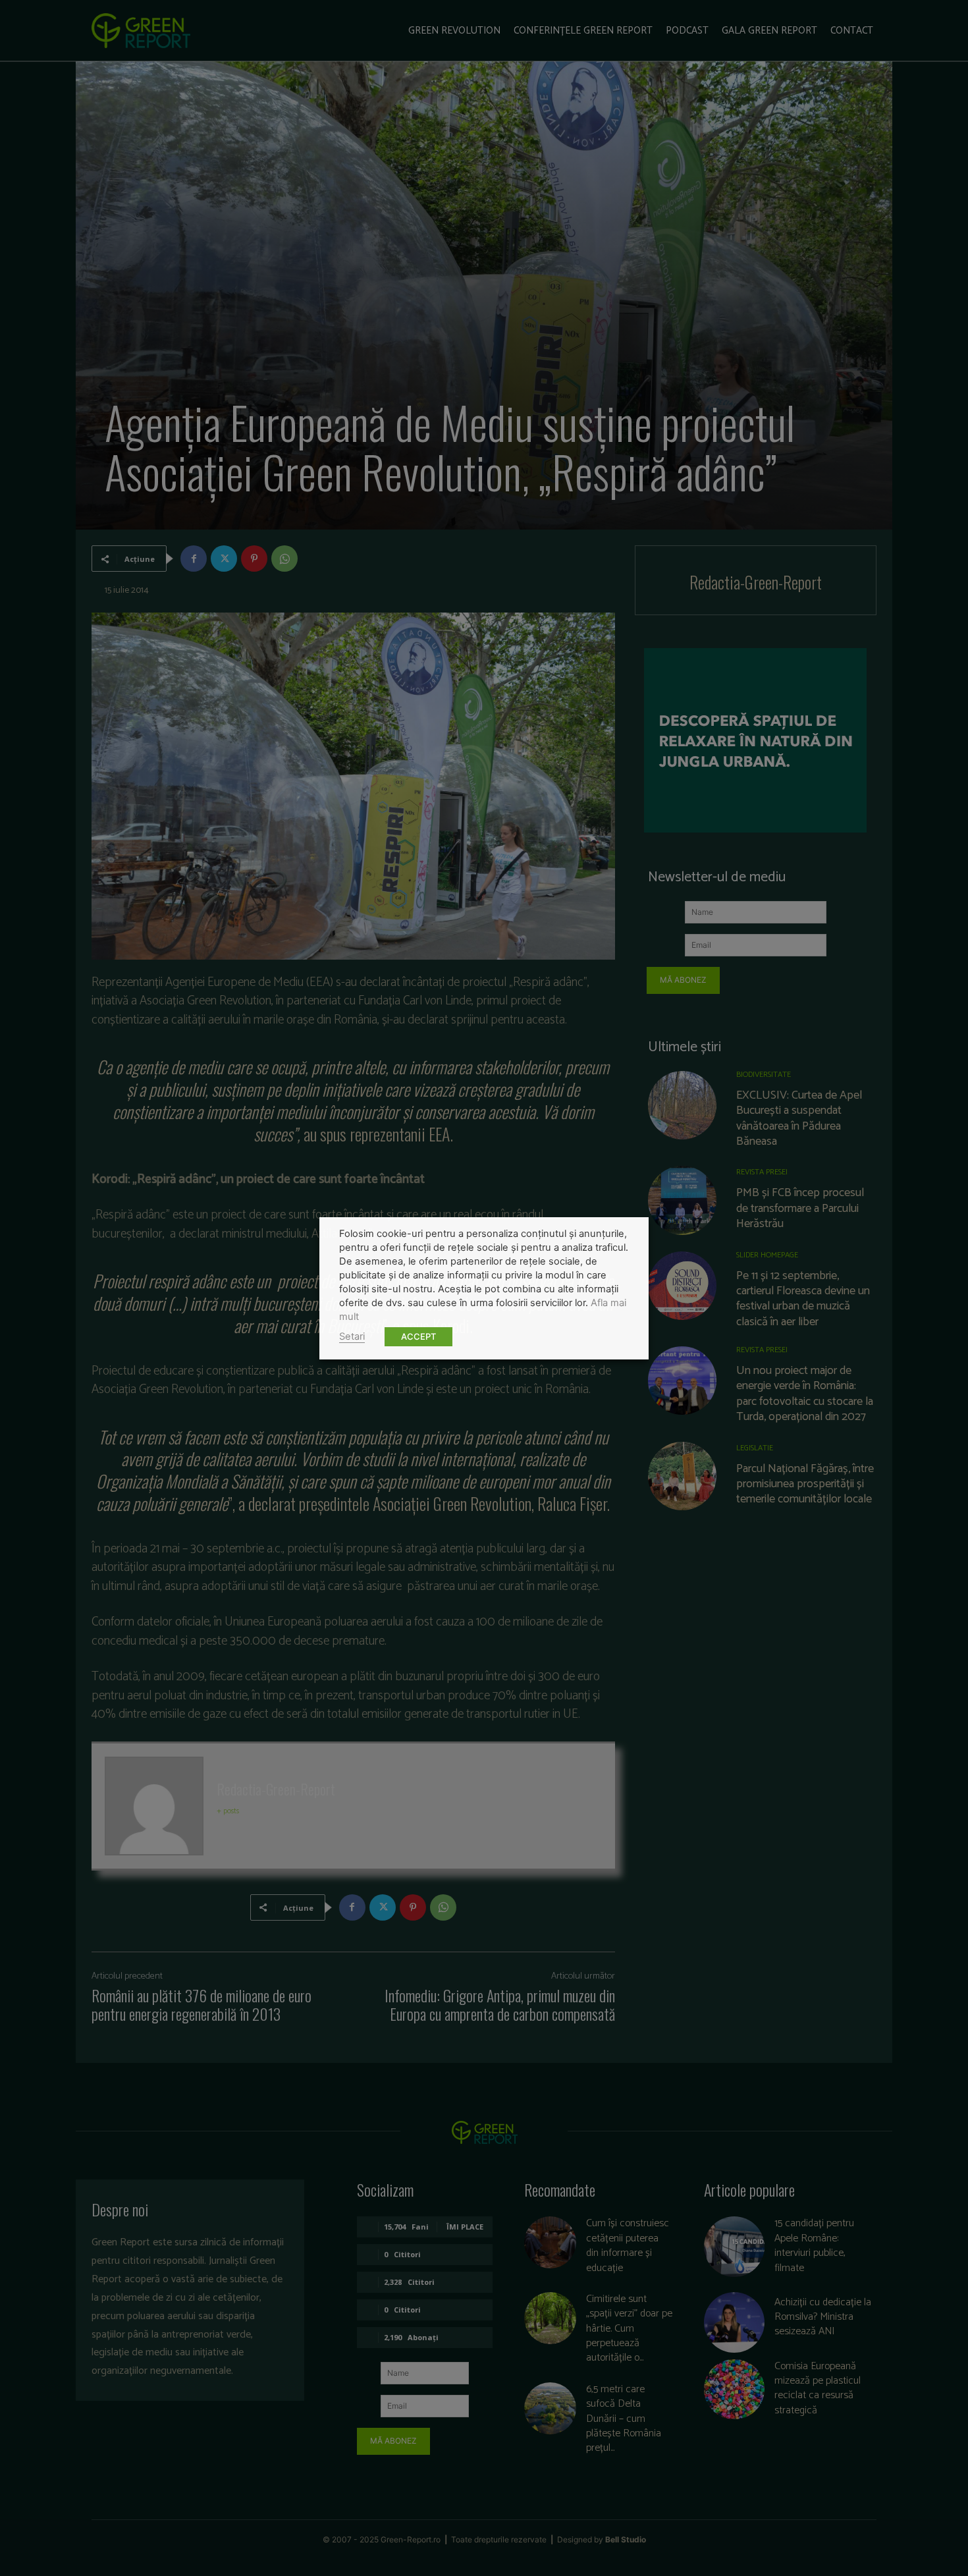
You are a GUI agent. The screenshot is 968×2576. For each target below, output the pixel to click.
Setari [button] (352, 1336)
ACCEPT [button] (418, 1336)
